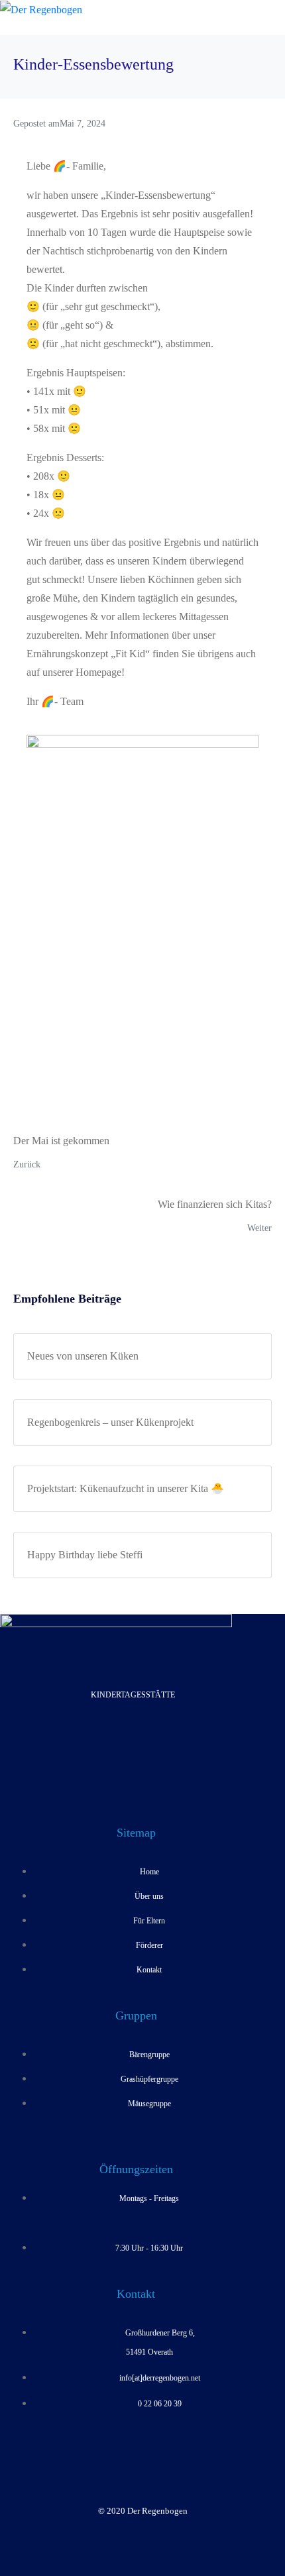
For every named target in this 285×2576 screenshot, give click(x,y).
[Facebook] (111, 1744)
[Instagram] (154, 1744)
